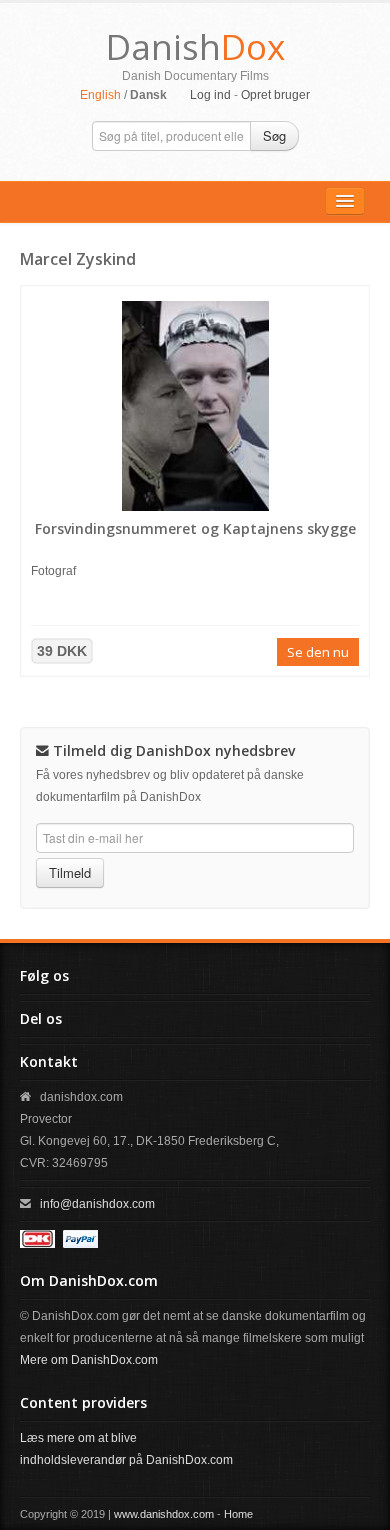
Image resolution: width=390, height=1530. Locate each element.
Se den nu (318, 652)
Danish (195, 46)
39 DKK (62, 651)
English (100, 95)
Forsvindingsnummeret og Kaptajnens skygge (195, 528)
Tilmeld (70, 872)
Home (238, 1514)
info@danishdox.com (97, 1204)
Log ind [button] (210, 95)
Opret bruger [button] (275, 95)
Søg (274, 135)
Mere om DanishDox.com (89, 1360)
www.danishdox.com (164, 1514)
